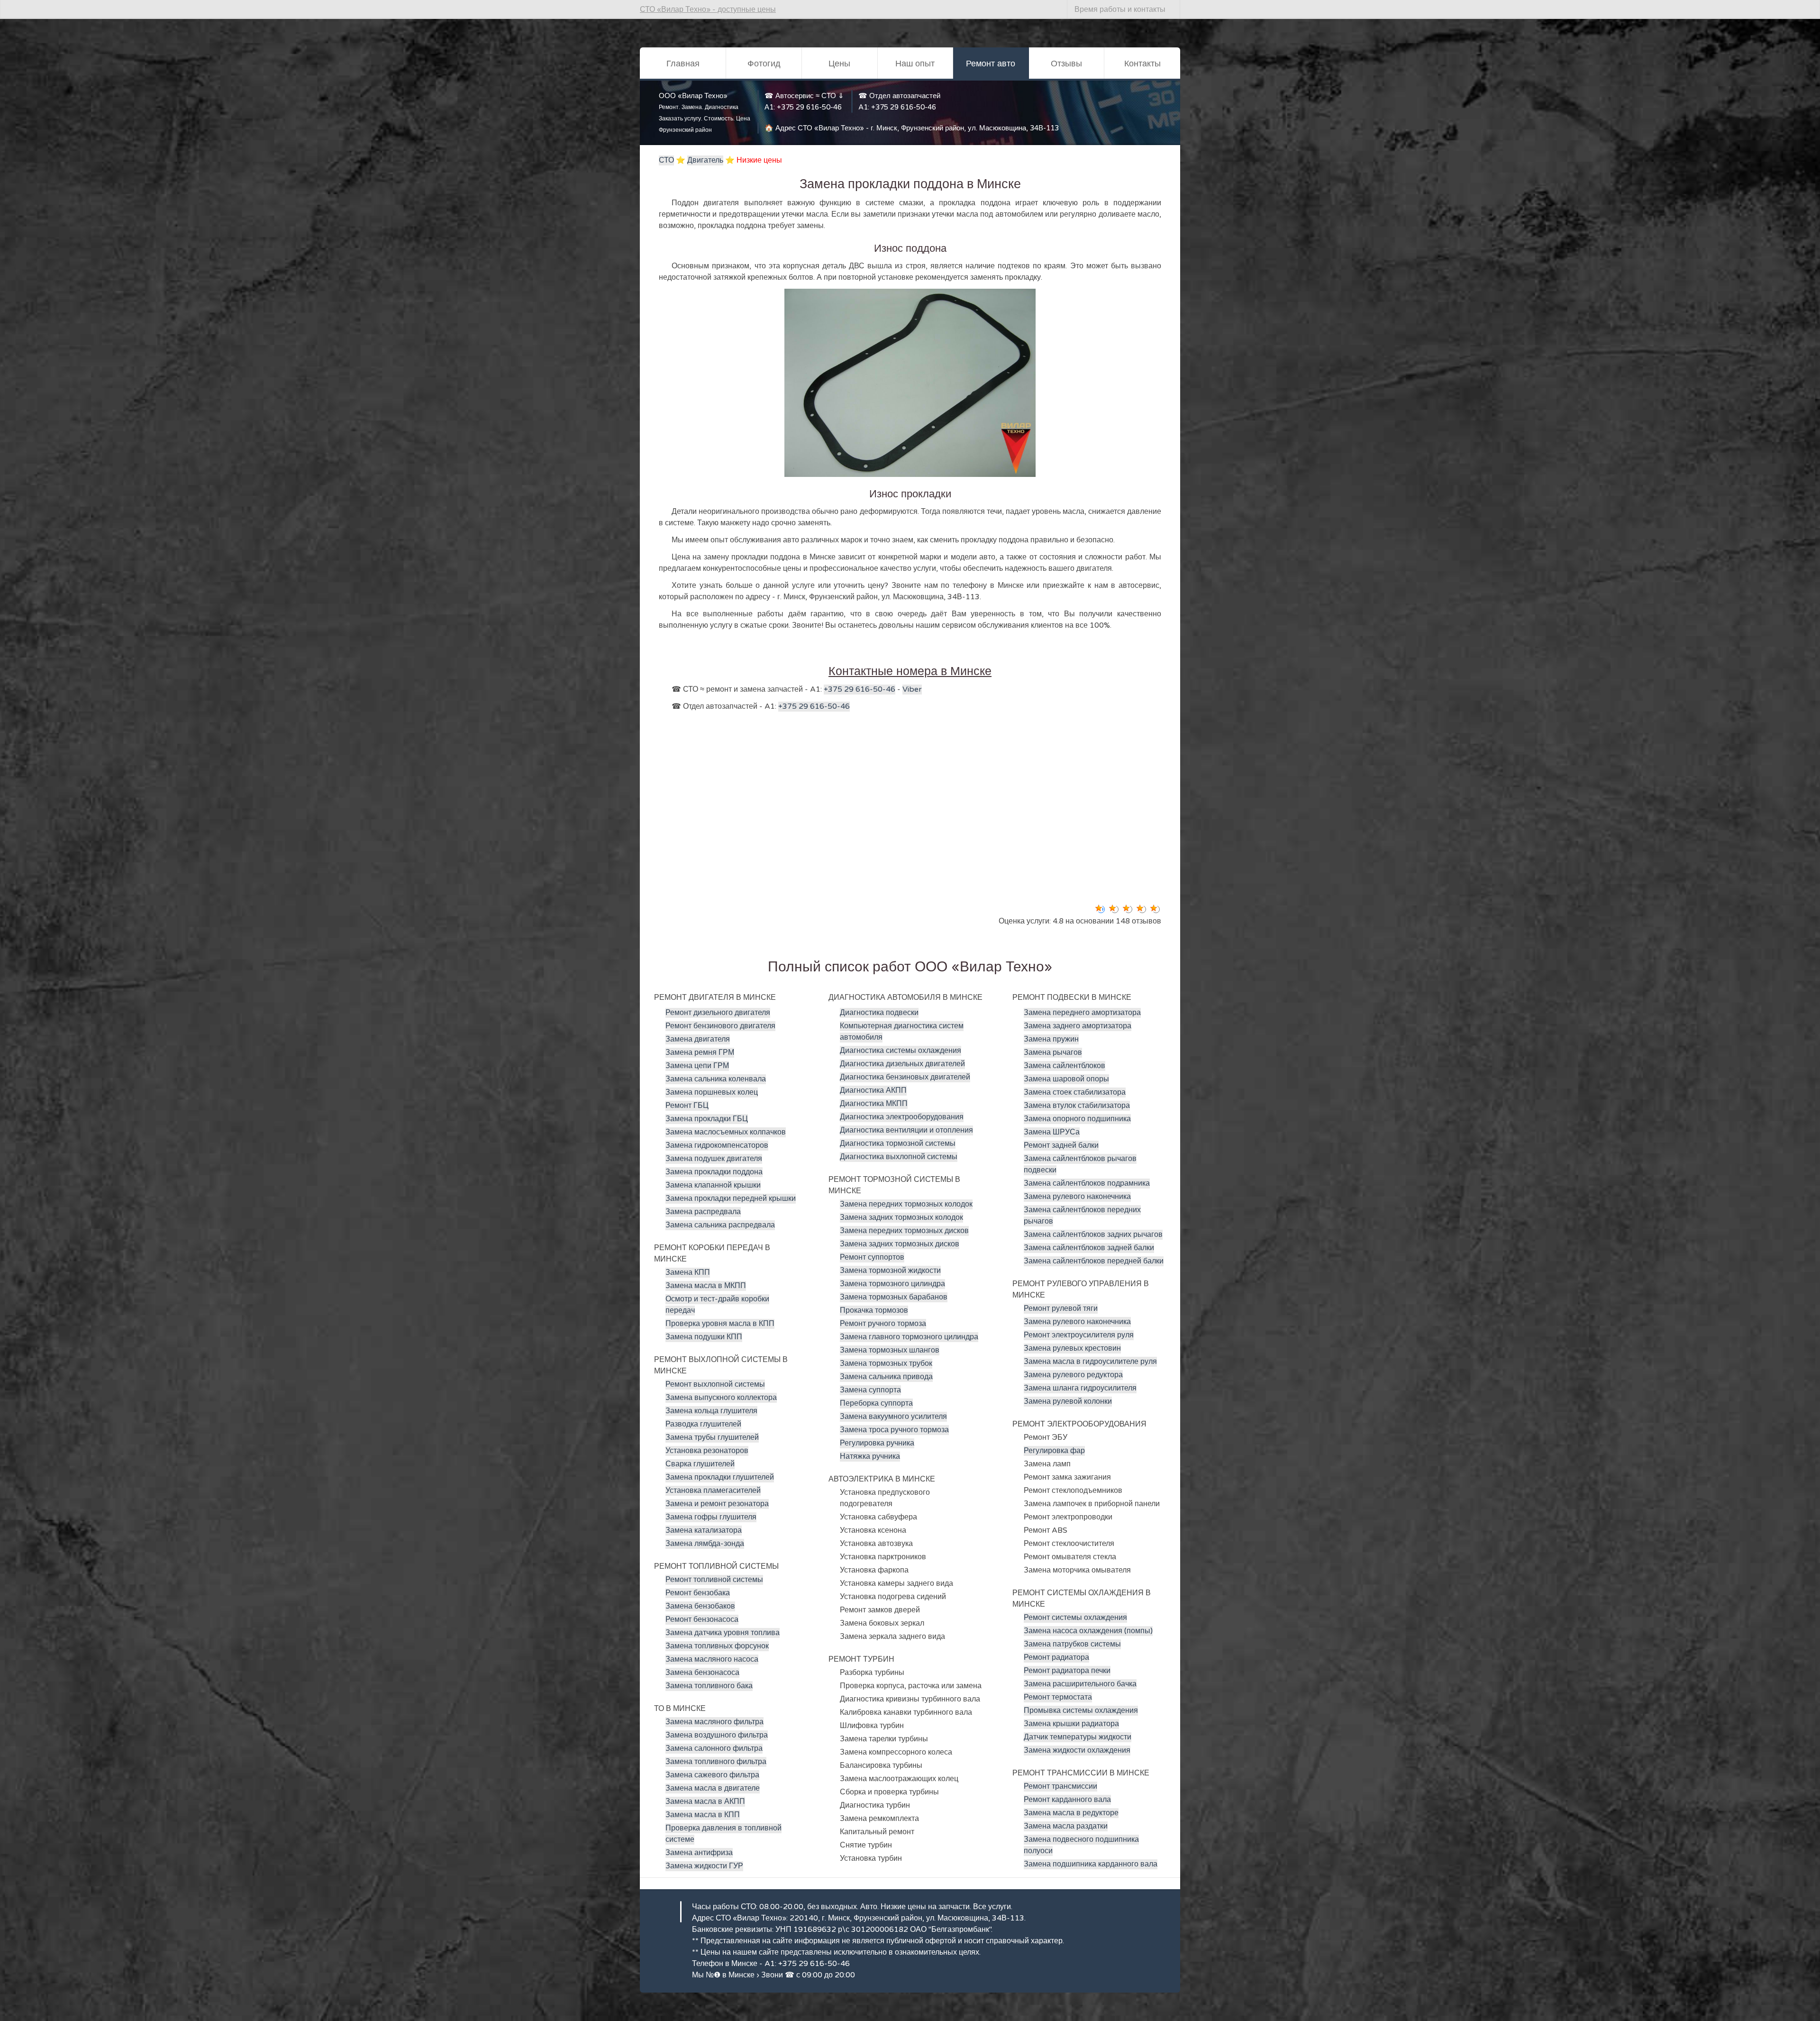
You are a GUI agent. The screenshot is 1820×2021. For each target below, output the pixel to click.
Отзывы (1066, 64)
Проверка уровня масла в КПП (720, 1324)
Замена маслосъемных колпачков (726, 1132)
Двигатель (705, 160)
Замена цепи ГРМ (697, 1066)
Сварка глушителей (700, 1464)
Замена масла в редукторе (1071, 1813)
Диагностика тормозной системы (898, 1143)
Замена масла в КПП (703, 1815)
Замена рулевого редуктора (1073, 1375)
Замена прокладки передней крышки (731, 1198)
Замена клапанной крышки (713, 1185)
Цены (839, 64)
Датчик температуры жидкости (1078, 1737)
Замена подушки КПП (704, 1337)
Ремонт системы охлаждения (1075, 1618)
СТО (666, 160)
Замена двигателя (698, 1039)
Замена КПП (688, 1272)
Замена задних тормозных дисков (900, 1244)
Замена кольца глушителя (711, 1411)
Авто (869, 1907)
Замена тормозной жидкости (890, 1271)
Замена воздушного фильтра (717, 1735)
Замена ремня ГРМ (700, 1052)
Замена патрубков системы (1072, 1644)
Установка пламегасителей (713, 1491)
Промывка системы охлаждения (1081, 1710)
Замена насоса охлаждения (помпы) (1088, 1631)
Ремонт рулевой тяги (1061, 1308)
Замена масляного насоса (712, 1659)
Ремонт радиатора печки (1067, 1671)
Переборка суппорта (876, 1403)
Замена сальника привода (886, 1377)
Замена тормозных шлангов (890, 1350)
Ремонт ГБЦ (687, 1106)
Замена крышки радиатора (1071, 1724)
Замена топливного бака (709, 1686)
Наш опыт (915, 64)
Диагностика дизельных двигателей (902, 1064)
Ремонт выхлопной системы (715, 1384)
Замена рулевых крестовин (1072, 1348)
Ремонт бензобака (698, 1593)
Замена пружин (1051, 1039)
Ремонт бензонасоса (702, 1619)
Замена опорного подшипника (1077, 1119)
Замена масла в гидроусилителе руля (1090, 1362)
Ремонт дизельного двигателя (718, 1013)
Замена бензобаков (700, 1606)
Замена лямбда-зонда (705, 1544)
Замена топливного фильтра (716, 1762)
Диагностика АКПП (873, 1090)
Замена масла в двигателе (713, 1788)
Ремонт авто (991, 64)
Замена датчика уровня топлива (723, 1633)
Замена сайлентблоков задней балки (1089, 1248)
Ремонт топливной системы (714, 1580)
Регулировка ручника (877, 1443)
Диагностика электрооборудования (902, 1117)
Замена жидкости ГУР (704, 1866)
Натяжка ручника (870, 1456)
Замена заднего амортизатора (1078, 1026)
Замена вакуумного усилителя (893, 1417)
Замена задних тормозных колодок (901, 1217)
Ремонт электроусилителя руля (1079, 1335)
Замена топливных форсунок (717, 1646)
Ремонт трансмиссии (1060, 1786)
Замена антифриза (699, 1853)
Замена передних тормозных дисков (904, 1231)
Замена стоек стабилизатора (1075, 1092)
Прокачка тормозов (874, 1310)
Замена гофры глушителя (711, 1517)
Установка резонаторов (707, 1451)
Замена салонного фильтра (714, 1748)
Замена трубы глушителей (712, 1437)
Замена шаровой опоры (1066, 1079)
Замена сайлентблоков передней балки (1094, 1261)
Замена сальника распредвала (720, 1225)
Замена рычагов (1053, 1052)
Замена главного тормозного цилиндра (909, 1337)
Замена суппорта (870, 1390)
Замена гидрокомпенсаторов (717, 1145)
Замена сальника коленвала (716, 1079)
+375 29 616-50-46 (809, 107)
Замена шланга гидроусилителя (1080, 1388)
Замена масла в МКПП (706, 1286)
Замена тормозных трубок (886, 1363)
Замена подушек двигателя (714, 1159)
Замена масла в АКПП (705, 1802)
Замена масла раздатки (1066, 1826)
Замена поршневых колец (712, 1092)
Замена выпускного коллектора (721, 1398)
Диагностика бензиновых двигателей (905, 1077)
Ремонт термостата (1058, 1697)
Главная (683, 64)
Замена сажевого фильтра (712, 1775)
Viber (912, 689)
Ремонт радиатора (1056, 1657)
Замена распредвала (703, 1212)
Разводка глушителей (703, 1424)
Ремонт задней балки (1061, 1145)
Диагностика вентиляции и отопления (906, 1130)
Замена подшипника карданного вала (1091, 1864)
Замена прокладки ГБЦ (707, 1119)
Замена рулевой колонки (1068, 1401)
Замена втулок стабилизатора (1077, 1106)
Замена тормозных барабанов (894, 1297)
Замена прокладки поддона (714, 1172)
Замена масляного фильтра (714, 1722)
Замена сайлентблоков (1065, 1066)
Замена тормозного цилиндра (892, 1284)
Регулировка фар (1054, 1451)
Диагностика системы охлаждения (901, 1051)
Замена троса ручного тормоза (894, 1430)
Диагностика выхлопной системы (899, 1157)
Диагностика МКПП (874, 1104)
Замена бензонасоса (702, 1673)
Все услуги (992, 1907)
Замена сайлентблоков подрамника (1087, 1183)
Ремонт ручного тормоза (883, 1324)
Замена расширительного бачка (1080, 1684)
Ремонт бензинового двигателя (720, 1026)
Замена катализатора (704, 1530)
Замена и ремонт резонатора (717, 1504)
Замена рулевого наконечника (1077, 1197)
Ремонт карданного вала (1067, 1800)
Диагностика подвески (879, 1013)
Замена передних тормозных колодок (906, 1204)
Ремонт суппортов (872, 1257)
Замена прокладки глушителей (720, 1477)
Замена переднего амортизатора (1082, 1013)
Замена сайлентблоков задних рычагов (1093, 1235)
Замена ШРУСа (1052, 1132)
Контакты (1142, 64)
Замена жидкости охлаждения (1077, 1750)
